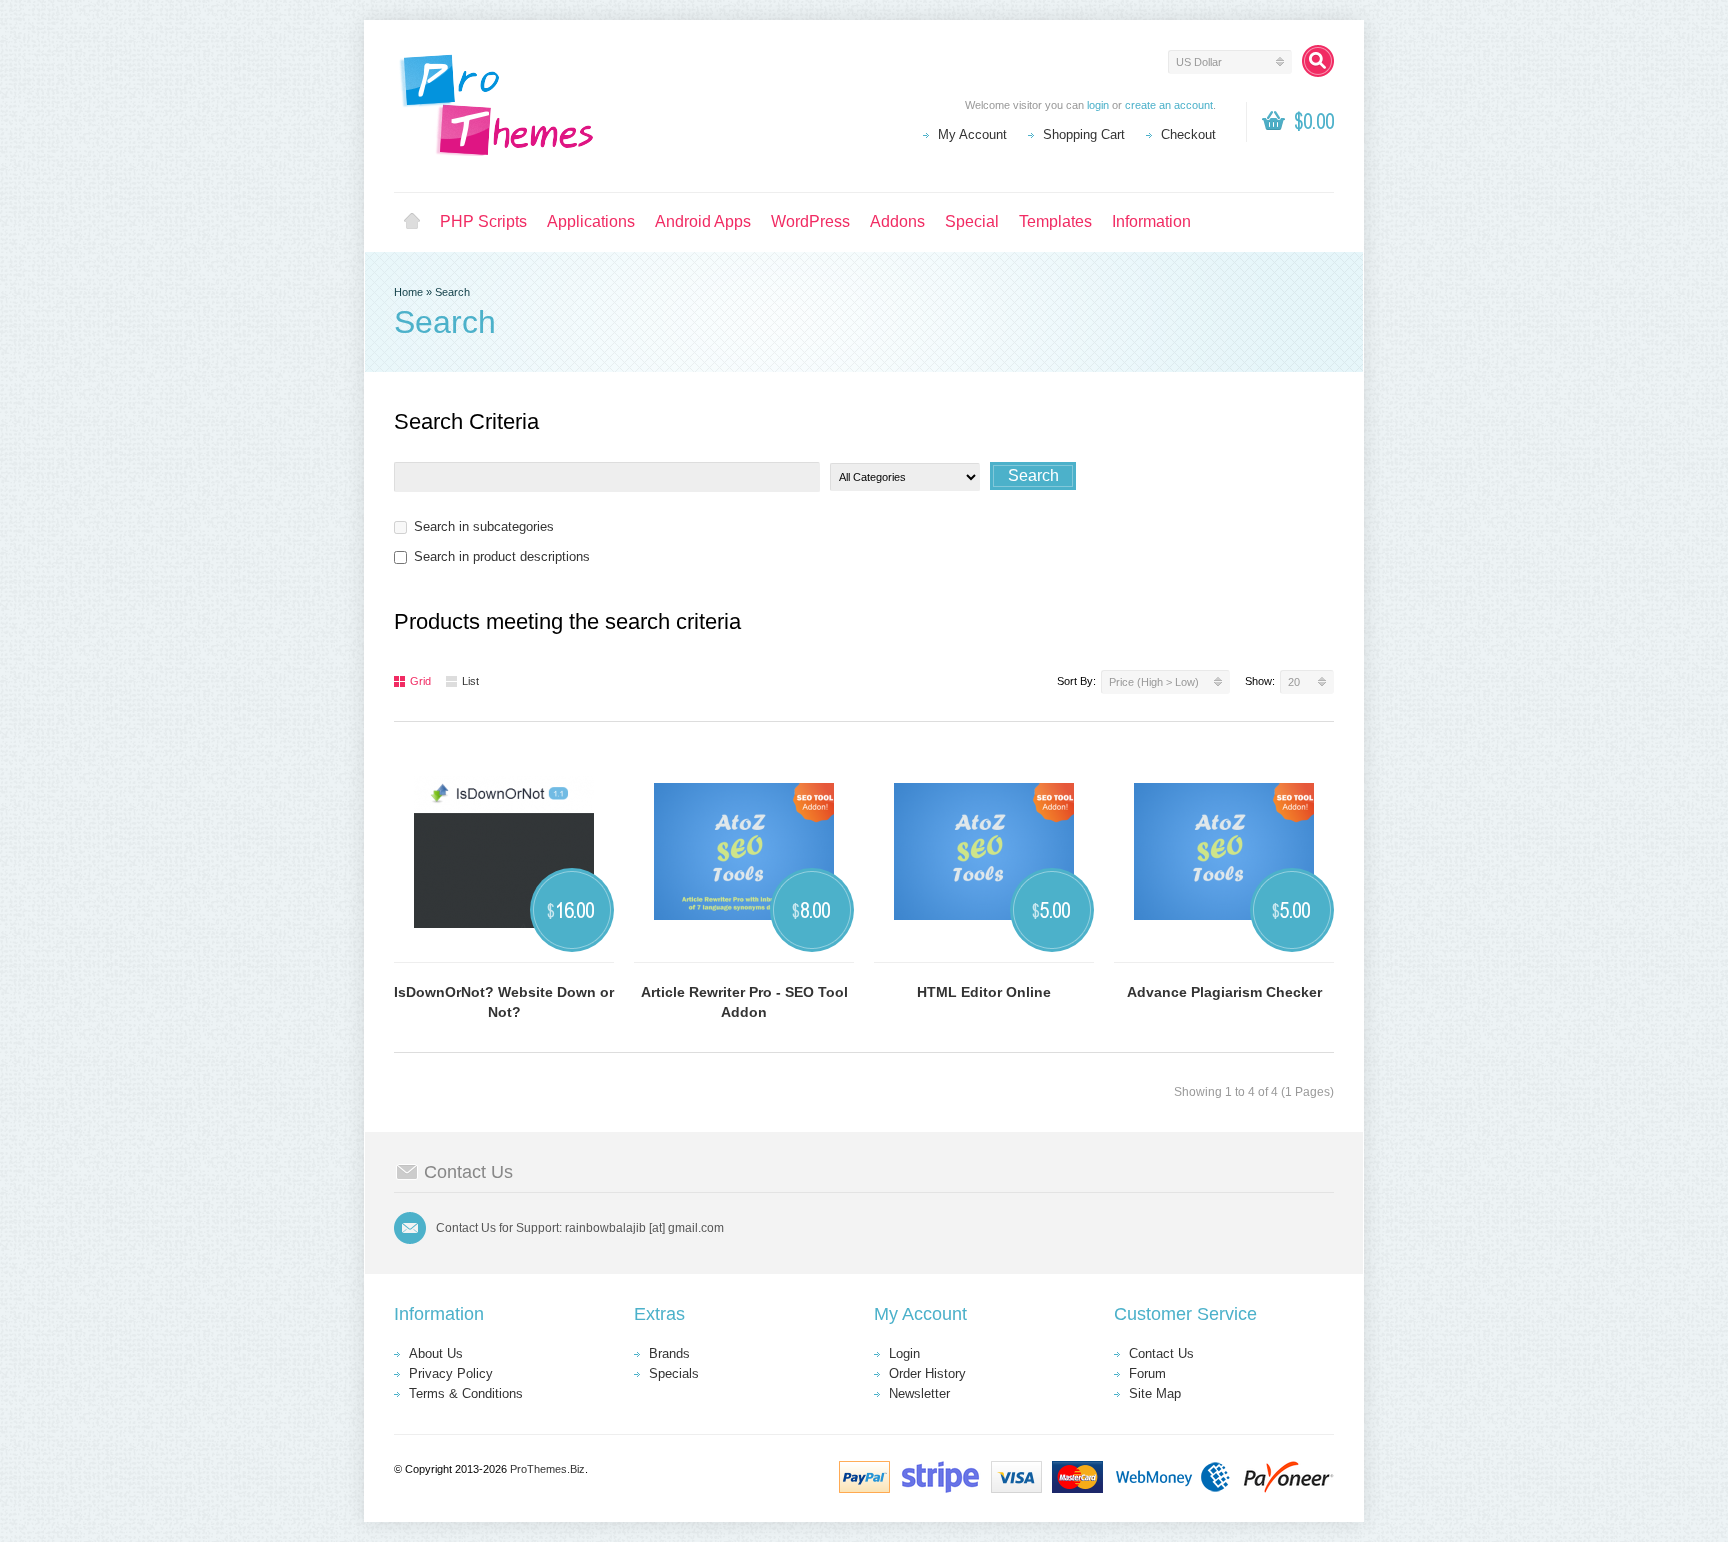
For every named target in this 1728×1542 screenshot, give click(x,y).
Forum (1147, 1373)
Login (904, 1353)
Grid (420, 681)
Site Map (1155, 1393)
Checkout (1188, 134)
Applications (591, 221)
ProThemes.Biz (547, 1469)
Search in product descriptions (502, 556)
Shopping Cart (1084, 134)
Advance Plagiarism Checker (1224, 992)
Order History (927, 1373)
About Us (436, 1353)
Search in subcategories (484, 526)
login (1098, 105)
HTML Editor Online (984, 992)
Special (972, 221)
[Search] (1318, 61)
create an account (1169, 105)
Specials (674, 1373)
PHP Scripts (483, 221)
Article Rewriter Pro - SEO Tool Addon (744, 1002)
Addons (897, 221)
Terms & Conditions (466, 1393)
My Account (972, 134)
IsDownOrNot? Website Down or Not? (504, 1002)
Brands (669, 1353)
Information (1151, 221)
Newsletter (919, 1393)
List (470, 681)
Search (452, 292)
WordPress (810, 221)
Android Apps (703, 221)
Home (412, 222)
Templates (1055, 221)
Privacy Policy (451, 1373)
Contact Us (1161, 1353)
